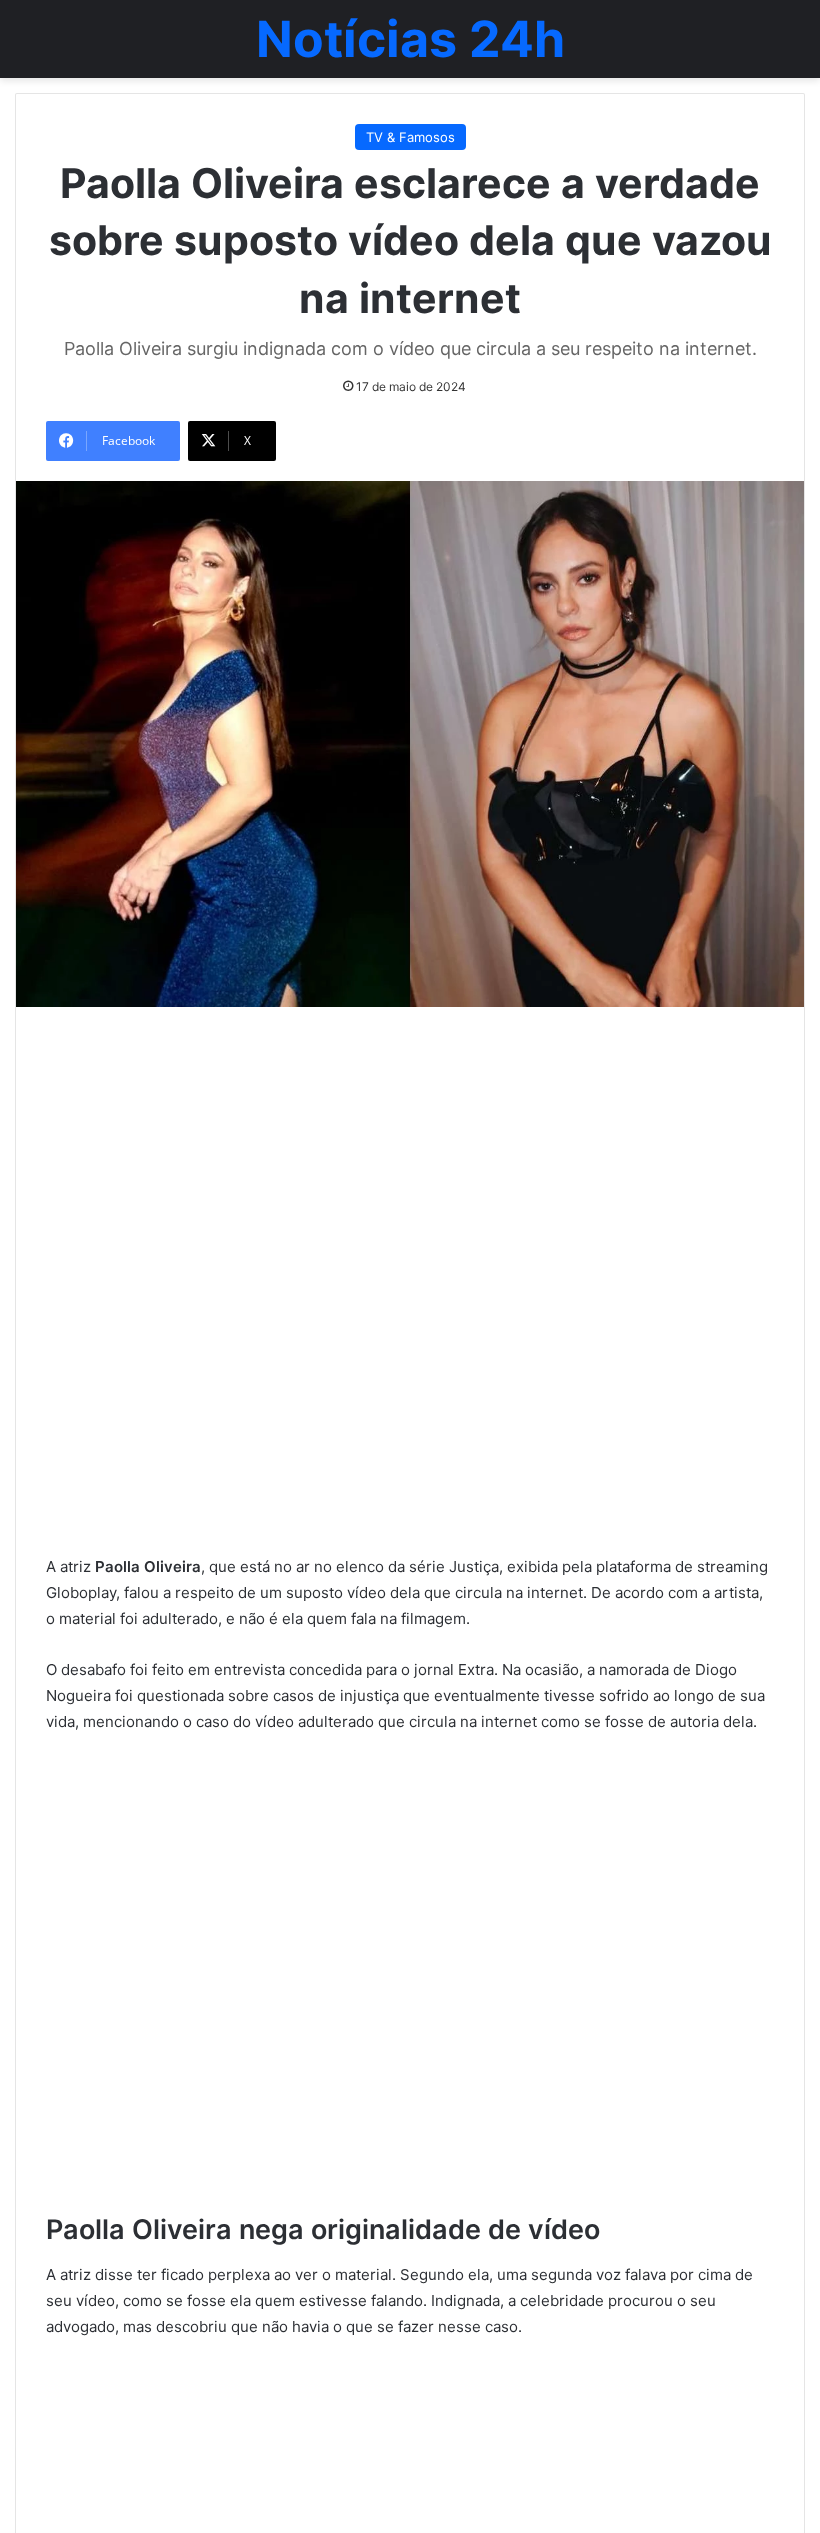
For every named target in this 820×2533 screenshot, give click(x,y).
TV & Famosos (410, 137)
